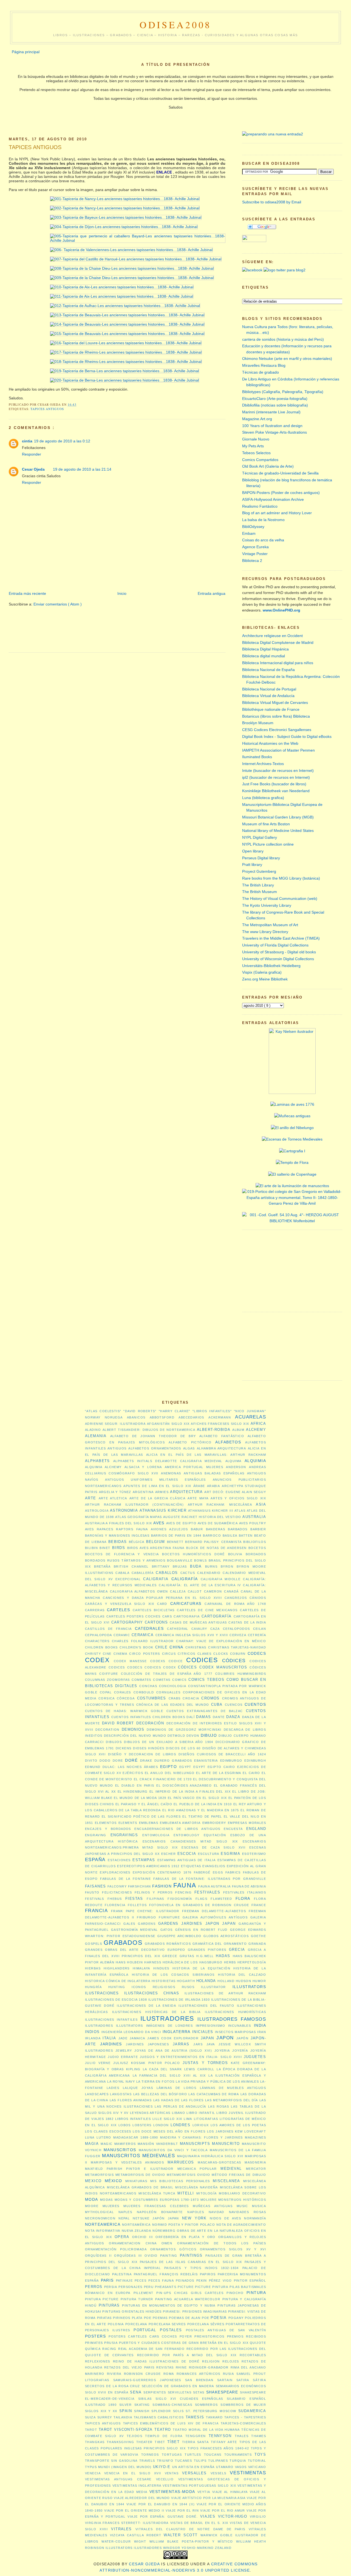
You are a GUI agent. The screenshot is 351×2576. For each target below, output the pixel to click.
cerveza (238, 1635)
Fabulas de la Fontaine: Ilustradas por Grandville (210, 1879)
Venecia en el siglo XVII (133, 2473)
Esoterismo (254, 1854)
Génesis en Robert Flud (201, 1930)
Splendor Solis (168, 2411)
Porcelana (136, 2324)
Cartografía (217, 1616)
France (259, 1905)
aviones (159, 1529)
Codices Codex (160, 1667)
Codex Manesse (130, 1661)
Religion (211, 2361)
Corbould (144, 1692)
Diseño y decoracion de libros (142, 1754)
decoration (107, 1730)
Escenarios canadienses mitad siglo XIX (190, 1841)
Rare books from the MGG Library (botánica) (281, 878)
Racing (109, 2349)
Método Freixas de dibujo (239, 2175)
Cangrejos (236, 1598)
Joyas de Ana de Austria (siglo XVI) (173, 2051)
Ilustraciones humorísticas (235, 2012)
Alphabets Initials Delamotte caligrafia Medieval (168, 1461)
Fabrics (233, 1872)
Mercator (256, 2169)
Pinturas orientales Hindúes (132, 2311)
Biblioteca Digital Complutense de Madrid (278, 642)
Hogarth (186, 1981)
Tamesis (195, 2417)
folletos (137, 1905)
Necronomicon (100, 2218)
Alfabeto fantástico (222, 1436)
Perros (94, 2287)
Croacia (191, 1698)
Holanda (206, 1981)
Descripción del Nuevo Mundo (135, 1736)
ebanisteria (206, 1761)
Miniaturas (136, 2181)
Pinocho (235, 2293)
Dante (219, 1717)
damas (203, 1717)
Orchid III (143, 2237)
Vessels (219, 2473)
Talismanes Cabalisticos (159, 2417)
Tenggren (196, 2436)
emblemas (149, 1823)
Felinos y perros (154, 1892)
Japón (242, 2038)
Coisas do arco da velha (263, 540)
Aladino (93, 1430)
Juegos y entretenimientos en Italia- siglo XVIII (191, 2057)
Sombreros (206, 2405)
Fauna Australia (214, 1886)
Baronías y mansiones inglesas (117, 1536)
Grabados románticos (168, 1944)
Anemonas (171, 1473)
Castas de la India (247, 1622)
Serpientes (155, 2392)
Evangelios (214, 1866)
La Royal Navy (121, 2082)
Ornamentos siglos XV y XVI (233, 2249)
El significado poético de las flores (141, 1816)
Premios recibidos (247, 2336)
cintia (27, 441)
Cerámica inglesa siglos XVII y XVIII (192, 1635)
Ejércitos (133, 1773)
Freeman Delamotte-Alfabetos (214, 1911)
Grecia (237, 1950)
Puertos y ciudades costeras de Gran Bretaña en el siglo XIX (184, 2343)
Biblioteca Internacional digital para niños (278, 663)
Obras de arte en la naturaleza (210, 2231)
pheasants (166, 2287)
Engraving (96, 1835)
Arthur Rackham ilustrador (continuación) (134, 1505)
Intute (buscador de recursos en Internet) (278, 770)
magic (107, 2144)
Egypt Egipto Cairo (214, 1767)
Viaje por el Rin (182, 2510)
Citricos (186, 1654)
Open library (253, 851)
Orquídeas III (128, 2256)
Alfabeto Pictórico (190, 1442)
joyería (240, 2051)
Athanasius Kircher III (211, 1511)
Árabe (199, 1486)
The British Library (258, 885)
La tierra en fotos (155, 2082)
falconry (117, 1886)
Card (162, 1604)
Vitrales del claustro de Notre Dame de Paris (190, 2529)
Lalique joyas (138, 2088)
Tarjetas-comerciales (243, 2423)
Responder (32, 454)
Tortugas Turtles (181, 2455)
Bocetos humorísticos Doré (193, 1554)
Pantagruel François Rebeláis (166, 2274)
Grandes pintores (207, 1950)
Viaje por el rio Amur (223, 2510)
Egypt (185, 1767)
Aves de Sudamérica (218, 1523)
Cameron (213, 1591)
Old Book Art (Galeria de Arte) (268, 466)
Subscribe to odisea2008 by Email (272, 202)
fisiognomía (180, 1899)
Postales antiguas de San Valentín (226, 2330)
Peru (149, 2287)
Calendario (209, 1573)
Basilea (230, 1536)
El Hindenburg (133, 1792)
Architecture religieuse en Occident (272, 636)
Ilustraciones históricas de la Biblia (156, 2012)
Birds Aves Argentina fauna (156, 1548)
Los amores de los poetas (238, 2125)
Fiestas (134, 1899)
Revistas (165, 2367)
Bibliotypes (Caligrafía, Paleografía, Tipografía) (283, 392)
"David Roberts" (140, 1411)
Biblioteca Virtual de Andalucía (268, 696)
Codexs (158, 1661)
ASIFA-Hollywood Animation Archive (273, 499)
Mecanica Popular (197, 2169)
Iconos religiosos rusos (163, 1987)
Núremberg (164, 2231)
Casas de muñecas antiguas (198, 1622)
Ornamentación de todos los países (222, 2243)
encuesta (233, 1829)
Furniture (169, 1917)
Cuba (217, 1704)
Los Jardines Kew (225, 2131)
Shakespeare (222, 2392)
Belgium (156, 1542)
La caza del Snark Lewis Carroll (179, 2069)
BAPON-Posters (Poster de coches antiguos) (281, 493)
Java (211, 2044)
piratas (104, 2318)
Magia (92, 2144)
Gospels (94, 1944)
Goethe (259, 1936)
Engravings (124, 1835)
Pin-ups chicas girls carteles (190, 2293)
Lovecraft (255, 2131)
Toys (260, 2454)
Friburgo (146, 1917)
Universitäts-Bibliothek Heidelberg (271, 966)
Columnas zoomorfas (107, 1680)
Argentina (143, 1492)
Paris (107, 2280)
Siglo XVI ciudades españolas (189, 2399)
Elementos (106, 1823)
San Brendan (199, 2380)
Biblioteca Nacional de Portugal (269, 689)
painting (169, 2256)
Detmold (176, 1736)
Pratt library (252, 865)
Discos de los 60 (183, 1748)
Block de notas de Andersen (216, 1548)
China (176, 1647)
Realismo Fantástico (260, 506)
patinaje (124, 2281)
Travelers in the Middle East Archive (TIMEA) (281, 938)
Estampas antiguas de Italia (187, 1860)
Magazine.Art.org (257, 419)
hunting (117, 1987)
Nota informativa (103, 2231)
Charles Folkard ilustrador (143, 1641)
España (95, 1860)
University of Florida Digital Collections (275, 945)
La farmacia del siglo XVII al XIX (169, 2075)
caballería (143, 1573)
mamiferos (125, 2144)
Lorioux (201, 2125)
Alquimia (255, 1461)
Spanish (142, 2411)
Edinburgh (255, 1761)
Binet (105, 1548)
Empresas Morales (247, 1823)
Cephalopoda (99, 1635)
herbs (230, 1962)
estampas (144, 1860)
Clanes (205, 1654)
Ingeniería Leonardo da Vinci (131, 2032)
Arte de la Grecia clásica (158, 1498)
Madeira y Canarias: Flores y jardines (201, 2137)
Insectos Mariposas (235, 2032)
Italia (109, 2038)
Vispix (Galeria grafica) (262, 972)
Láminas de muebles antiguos (233, 2088)
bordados (256, 1554)
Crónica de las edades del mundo (173, 1705)
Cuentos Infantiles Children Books (148, 1717)
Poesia (219, 2318)
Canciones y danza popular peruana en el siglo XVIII (162, 1598)
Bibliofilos (255, 1542)
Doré (131, 1760)
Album (238, 1430)
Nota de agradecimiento (241, 2225)
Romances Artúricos (199, 2374)
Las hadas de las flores (179, 2100)
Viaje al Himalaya (230, 2492)
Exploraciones (115, 1872)
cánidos (258, 1598)
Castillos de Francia (108, 1629)
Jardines (111, 2044)
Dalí (191, 1717)
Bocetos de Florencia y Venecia (122, 1554)
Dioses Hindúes (149, 1748)
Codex (97, 1660)
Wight (140, 2541)
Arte (91, 1498)
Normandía (255, 2218)
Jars (198, 2044)
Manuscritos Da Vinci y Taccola (173, 2150)
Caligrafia (156, 1579)
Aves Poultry (253, 1523)
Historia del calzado (242, 1975)
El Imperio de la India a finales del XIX (190, 1792)
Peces (141, 2281)
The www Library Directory (265, 932)
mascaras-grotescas (220, 2162)
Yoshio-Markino (198, 2548)
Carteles (118, 1610)
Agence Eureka (255, 547)
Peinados (185, 2281)
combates (141, 1680)
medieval (231, 2169)
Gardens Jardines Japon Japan (197, 1924)
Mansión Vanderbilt (158, 2144)
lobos (125, 2125)
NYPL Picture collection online (268, 844)
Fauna (185, 1885)
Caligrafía (185, 1579)
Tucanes (183, 2461)
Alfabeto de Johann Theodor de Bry (153, 1436)
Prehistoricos (209, 2336)
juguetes (255, 2057)
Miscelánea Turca (157, 2193)
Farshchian (140, 1886)
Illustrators (249, 1987)
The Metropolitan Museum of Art (270, 925)
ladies (113, 2088)
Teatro (163, 2429)
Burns (211, 1566)
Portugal (145, 2330)
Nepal (124, 2218)
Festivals (95, 1899)
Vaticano (257, 2467)
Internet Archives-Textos (263, 764)
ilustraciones (102, 1993)
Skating (142, 2405)
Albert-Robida (214, 1430)
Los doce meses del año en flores (169, 2131)
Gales (129, 1924)
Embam (249, 533)
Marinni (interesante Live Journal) (271, 412)
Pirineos (122, 2318)
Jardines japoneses (147, 2044)
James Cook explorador (173, 2038)
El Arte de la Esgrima (219, 1773)
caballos (167, 1573)
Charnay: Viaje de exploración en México (221, 1641)
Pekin (202, 2281)
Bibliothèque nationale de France (271, 709)
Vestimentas (248, 2473)
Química (93, 2349)
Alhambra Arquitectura (221, 1448)
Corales (123, 1692)
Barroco (212, 1536)
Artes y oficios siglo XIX (238, 1498)
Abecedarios (191, 1417)
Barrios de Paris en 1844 (176, 1536)
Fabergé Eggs (209, 1872)
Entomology (186, 1835)
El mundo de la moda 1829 (140, 1798)
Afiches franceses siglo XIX (220, 1424)
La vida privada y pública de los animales (217, 2082)
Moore (92, 2206)
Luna (90, 2137)
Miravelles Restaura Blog (264, 365)
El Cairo (251, 1773)
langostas (121, 2094)
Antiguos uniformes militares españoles (155, 1480)
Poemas (160, 2318)
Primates (94, 2343)
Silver (126, 2405)
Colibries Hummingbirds (241, 1674)
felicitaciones (117, 1892)
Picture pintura (212, 2287)
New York (194, 2218)
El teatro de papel (202, 1816)
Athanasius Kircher (163, 1510)
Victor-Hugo (233, 2516)
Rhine (181, 2367)
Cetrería (257, 1635)
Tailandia (123, 2417)
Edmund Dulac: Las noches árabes (121, 1767)
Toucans (213, 2455)
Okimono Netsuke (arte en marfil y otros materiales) (287, 359)
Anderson (236, 1467)
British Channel (131, 1566)
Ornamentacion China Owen (141, 2243)
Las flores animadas (131, 2100)
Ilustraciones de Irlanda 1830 (179, 2000)
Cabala (122, 1573)
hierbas (93, 1968)
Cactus (188, 1573)
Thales (242, 2436)
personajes (130, 2287)
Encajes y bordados (108, 1829)
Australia (254, 1517)
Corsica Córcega (117, 1698)
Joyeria (222, 2051)
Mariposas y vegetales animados (127, 2162)
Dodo (105, 1761)
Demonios (133, 1729)
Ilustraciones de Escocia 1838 (116, 2000)
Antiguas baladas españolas (214, 1473)
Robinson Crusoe (142, 2374)
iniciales (203, 2032)
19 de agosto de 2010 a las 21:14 (82, 469)
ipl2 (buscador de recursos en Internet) (276, 777)
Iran (262, 2032)
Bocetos (257, 1548)
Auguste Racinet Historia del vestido (202, 1517)
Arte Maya (198, 1498)
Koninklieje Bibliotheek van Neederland (276, 791)
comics (179, 1680)
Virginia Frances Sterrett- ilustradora (127, 2523)
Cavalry (199, 1629)
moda (92, 2199)
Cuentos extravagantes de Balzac (205, 1711)
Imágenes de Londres (170, 2026)
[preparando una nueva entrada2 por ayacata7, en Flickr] (273, 134)
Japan (207, 2038)
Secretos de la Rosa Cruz (113, 2386)
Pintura (256, 2293)
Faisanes (95, 1886)
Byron (227, 1566)
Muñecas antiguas (213, 2206)
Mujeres (111, 2206)
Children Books (101, 1647)
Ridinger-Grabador (209, 2367)
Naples (125, 2212)
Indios (92, 2032)
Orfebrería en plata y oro (185, 2237)
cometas (162, 1680)
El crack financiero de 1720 (163, 1779)
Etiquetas (191, 1866)
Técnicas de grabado (261, 372)
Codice (176, 1661)
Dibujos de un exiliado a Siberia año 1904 (169, 1742)
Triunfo (165, 2461)
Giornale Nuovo (256, 439)
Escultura (209, 1854)
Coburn (238, 1654)
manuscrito (226, 2144)
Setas (199, 2392)
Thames (259, 2436)
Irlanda (93, 2038)
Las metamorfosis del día (232, 2100)
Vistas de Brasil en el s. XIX (199, 2523)
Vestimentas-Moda (172, 2492)
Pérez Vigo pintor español (237, 2281)
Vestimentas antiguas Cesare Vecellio (129, 2479)
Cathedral (178, 1629)
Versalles (194, 2473)
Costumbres (152, 1698)
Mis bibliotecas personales (180, 2181)
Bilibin (91, 1548)
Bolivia (235, 1554)
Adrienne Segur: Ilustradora (115, 1424)
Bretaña (102, 1566)
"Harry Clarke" (175, 1411)
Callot (195, 1591)
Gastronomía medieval (135, 1930)
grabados (123, 1943)
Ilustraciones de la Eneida (146, 2006)
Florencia (115, 1905)
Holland (226, 1981)
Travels (147, 2461)
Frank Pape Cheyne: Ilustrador (145, 1911)
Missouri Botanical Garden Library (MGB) (278, 817)
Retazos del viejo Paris (129, 2367)
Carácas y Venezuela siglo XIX (120, 1604)
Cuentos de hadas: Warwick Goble (124, 1711)
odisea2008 (176, 25)
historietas (164, 1981)
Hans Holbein (129, 1962)
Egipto (169, 1767)
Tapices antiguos (47, 409)
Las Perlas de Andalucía (180, 2106)
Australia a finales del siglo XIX (118, 1523)
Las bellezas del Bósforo (160, 2094)
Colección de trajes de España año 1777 (167, 1674)
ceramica (143, 1635)
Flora (243, 1898)
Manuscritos (120, 2150)
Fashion (162, 1886)
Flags (201, 1899)
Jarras (181, 2044)
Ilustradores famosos (232, 2019)
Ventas (172, 2473)
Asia (261, 1504)
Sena (136, 2392)
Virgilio (258, 2517)
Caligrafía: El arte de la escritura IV (200, 1585)
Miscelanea (226, 2181)
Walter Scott (181, 2535)
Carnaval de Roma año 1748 (235, 1604)
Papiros (208, 2274)
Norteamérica (136, 2225)
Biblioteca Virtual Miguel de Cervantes (275, 703)
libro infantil (201, 2113)
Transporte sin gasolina (111, 2461)
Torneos (150, 2455)
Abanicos (136, 1417)
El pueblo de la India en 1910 (203, 1804)
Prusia (111, 2343)
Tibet (160, 2442)
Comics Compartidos (260, 460)
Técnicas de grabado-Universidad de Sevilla (280, 473)
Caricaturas (186, 1603)
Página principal (26, 52)
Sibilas (145, 2399)
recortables (253, 2355)
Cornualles (168, 1692)
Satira (243, 2380)
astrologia (97, 1511)
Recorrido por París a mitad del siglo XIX (187, 2355)
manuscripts (195, 2144)
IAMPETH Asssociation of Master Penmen (278, 750)
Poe (148, 2318)
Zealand (223, 2548)
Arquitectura (186, 1492)
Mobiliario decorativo (242, 2193)
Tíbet (173, 2442)
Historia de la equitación (201, 1968)
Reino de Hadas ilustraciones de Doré (156, 2361)
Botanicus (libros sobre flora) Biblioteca (276, 716)
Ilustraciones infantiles (111, 2020)
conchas (148, 1686)
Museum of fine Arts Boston (266, 824)
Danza (233, 1717)
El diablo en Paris (135, 1785)
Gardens (147, 1924)
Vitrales (121, 2529)
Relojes (231, 2361)
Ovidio (151, 2256)
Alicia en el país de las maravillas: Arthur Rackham (206, 1455)
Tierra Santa (195, 2442)
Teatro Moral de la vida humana (206, 2430)
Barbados (238, 1529)
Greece (170, 1956)
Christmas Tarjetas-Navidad (237, 1647)
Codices (202, 1660)
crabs (175, 1698)
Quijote (258, 2343)
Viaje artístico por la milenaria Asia (208, 2498)
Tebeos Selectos (256, 453)
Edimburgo (231, 1761)
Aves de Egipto (181, 1523)
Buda (196, 1566)
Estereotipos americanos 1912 (148, 1866)
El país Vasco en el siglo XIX (197, 1798)
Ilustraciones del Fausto (206, 2006)
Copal (106, 1692)
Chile (161, 1647)
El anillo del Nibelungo (170, 1773)
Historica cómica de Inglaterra (118, 1981)
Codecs (257, 1653)
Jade (123, 2038)
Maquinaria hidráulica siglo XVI (210, 2156)
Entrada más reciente (27, 593)
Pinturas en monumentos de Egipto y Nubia (169, 2305)
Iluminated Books (257, 757)
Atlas (240, 1511)
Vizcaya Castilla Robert (136, 2535)
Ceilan (260, 1629)
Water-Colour (116, 2541)
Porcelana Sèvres (206, 2324)
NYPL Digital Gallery (260, 837)
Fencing (183, 1892)
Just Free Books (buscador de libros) (274, 784)
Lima (188, 2119)
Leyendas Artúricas (150, 2113)
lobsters (142, 2125)
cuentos (255, 1704)
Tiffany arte (224, 2442)
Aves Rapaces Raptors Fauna (117, 1529)
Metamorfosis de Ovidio (140, 2175)
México (114, 2181)
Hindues (161, 1968)
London (161, 2125)
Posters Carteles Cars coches (143, 2336)
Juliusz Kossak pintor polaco (147, 2063)
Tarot (91, 2430)
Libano (179, 2113)
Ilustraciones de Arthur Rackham (225, 1993)
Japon (225, 2038)
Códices (234, 1661)
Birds (119, 1548)
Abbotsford (162, 1417)
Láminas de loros (177, 2088)
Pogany (236, 2318)
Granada (257, 1944)
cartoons (156, 1622)
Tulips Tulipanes (211, 2461)
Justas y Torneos (205, 2063)
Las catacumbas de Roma (214, 2094)
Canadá (231, 1591)
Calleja (178, 1591)
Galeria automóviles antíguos (215, 1917)
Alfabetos (228, 1442)
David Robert (118, 1723)
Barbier (258, 1529)
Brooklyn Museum (258, 723)
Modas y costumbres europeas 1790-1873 (157, 2200)
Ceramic (122, 1635)
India (260, 2025)
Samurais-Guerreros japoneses (147, 2380)
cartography (127, 1622)
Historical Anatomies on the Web (270, 743)
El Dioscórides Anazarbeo (184, 1785)
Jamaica (138, 2038)
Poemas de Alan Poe (189, 2318)
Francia (96, 1911)
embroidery (214, 1823)
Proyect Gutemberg (259, 871)
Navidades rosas (248, 2212)
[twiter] (285, 270)
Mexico (93, 2181)
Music (242, 2206)
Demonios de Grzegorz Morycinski (184, 1730)
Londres (180, 2125)
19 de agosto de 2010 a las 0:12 (62, 441)
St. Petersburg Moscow (211, 2411)
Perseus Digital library (261, 858)
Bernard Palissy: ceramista (213, 1542)
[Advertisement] (109, 574)
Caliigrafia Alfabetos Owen (139, 1591)
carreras (95, 1610)
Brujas (180, 1566)
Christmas (196, 1647)
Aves (159, 1523)
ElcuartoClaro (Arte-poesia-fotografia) (275, 399)
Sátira (259, 2380)
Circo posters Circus (152, 1654)
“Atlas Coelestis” (103, 1411)
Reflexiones (98, 2361)
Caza (215, 1629)
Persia (111, 2287)
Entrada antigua (212, 593)
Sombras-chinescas (172, 2405)
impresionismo (210, 2026)
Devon (193, 1736)
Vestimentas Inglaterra (137, 2486)
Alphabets (97, 1461)
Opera (122, 2237)
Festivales (207, 1892)
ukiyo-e (162, 2467)
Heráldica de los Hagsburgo (193, 1962)
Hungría (93, 1987)
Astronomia (124, 1510)
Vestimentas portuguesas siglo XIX (199, 2486)
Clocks (221, 1654)
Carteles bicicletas (154, 1610)
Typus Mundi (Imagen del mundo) (118, 2467)
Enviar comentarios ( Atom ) (58, 604)
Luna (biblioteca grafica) (263, 798)
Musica (259, 2206)
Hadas (223, 1956)
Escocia (187, 1854)
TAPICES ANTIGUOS (35, 147)
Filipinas (155, 1899)
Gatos (167, 1930)
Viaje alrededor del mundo (142, 2498)
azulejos (179, 1529)
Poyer (186, 2336)
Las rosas (219, 2106)
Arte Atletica (113, 1498)
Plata (137, 2318)
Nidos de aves (225, 2218)
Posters (95, 2336)
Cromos (210, 1698)
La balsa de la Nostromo (263, 520)
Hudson (244, 1981)
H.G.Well (205, 1956)
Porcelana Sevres (167, 2324)
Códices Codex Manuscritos (213, 1667)
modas (107, 2200)
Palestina (122, 2274)
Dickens (124, 1748)
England (256, 1829)
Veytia (204, 2492)
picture (186, 2287)
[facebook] (252, 270)
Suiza (90, 2417)
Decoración (150, 1723)
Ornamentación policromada (116, 2249)
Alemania (96, 1436)
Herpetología (252, 1962)
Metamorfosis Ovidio (188, 2175)
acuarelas (250, 1417)
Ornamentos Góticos (173, 2249)
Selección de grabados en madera (178, 2386)
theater (145, 2442)
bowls (200, 1560)
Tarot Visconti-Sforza (126, 2429)
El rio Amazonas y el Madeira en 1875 (201, 1810)
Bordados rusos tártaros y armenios (125, 1560)
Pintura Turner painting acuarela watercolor (170, 2299)
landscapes (97, 2094)
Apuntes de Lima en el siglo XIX (157, 1486)
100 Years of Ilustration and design (272, 426)
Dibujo (209, 1735)
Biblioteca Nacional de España (268, 670)
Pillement (144, 2293)
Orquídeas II (98, 2256)
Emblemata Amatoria (180, 1823)
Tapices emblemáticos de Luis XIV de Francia (171, 2423)
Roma (169, 2374)
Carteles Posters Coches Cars (139, 1616)
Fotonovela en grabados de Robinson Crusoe (199, 1905)
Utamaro (225, 2467)
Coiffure (109, 1674)
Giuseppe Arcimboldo (179, 1936)
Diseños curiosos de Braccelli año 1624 (222, 1754)
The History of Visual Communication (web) (280, 899)
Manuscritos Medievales (138, 2156)
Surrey (105, 2417)
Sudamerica (252, 2411)
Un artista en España (193, 2467)
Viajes (208, 2516)
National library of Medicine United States (278, 831)
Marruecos (181, 2162)
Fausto (92, 1892)
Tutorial (257, 2461)
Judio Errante (123, 2057)
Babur (197, 1529)
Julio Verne (98, 2063)
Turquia (238, 2461)
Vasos (241, 2467)
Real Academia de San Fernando (151, 2349)
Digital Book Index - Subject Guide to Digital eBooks (287, 737)
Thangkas (95, 2442)
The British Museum (260, 892)
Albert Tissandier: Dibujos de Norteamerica (149, 1430)
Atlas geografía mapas (138, 1517)
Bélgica (137, 1542)
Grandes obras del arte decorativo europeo (135, 1950)
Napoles (196, 2212)
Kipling (133, 2069)
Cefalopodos (237, 1629)
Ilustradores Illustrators (114, 2026)
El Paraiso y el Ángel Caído (144, 1804)
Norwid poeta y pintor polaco (184, 2225)
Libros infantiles (133, 2119)
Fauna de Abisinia (249, 1886)
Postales (171, 2330)
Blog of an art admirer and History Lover (277, 513)
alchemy (256, 1430)
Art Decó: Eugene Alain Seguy (235, 1492)
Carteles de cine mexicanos (207, 1610)
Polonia (116, 2324)
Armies (162, 1492)
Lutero (104, 2137)
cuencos (234, 1705)
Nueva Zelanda (136, 2231)
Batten (246, 1536)
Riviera (114, 2374)
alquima (233, 1461)
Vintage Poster (255, 554)
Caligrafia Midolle (221, 1579)
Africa (258, 1424)
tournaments (238, 2455)
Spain (126, 2411)
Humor (259, 1981)
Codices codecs (125, 1667)
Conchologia (173, 1686)
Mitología (207, 2193)
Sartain (225, 2380)
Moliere (209, 2200)
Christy (93, 1654)
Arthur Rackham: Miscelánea (220, 1505)
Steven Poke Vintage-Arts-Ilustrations (274, 432)
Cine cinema (115, 1654)
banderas (216, 1529)
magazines (255, 2137)
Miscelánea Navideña (196, 2187)
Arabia (214, 1486)
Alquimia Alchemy (103, 1467)
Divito (91, 1761)
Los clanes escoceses (108, 2131)
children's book (136, 1647)
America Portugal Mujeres (194, 1467)
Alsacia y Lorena (143, 1467)
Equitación (215, 1835)
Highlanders (117, 1968)
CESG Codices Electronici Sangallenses (277, 730)
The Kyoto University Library (267, 905)
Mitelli (186, 2193)
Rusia (228, 2374)
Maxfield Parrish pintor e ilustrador (129, 2169)
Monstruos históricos (242, 2200)
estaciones (119, 1860)
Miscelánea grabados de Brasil (140, 2187)
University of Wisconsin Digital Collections (278, 959)
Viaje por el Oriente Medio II (134, 2510)
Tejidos (135, 2436)
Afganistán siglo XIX (168, 1424)
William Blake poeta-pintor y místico (191, 2541)
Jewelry (124, 2051)
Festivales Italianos (245, 1892)
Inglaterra (177, 2032)
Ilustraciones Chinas (152, 1993)
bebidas (118, 1542)
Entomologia (156, 1835)
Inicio (122, 593)
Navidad (216, 2212)
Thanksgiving (120, 2442)
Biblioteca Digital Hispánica (265, 649)
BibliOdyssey (253, 527)
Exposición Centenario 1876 (162, 1872)
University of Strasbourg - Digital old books (279, 952)
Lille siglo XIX (167, 2119)
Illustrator (213, 1987)
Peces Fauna (161, 2281)
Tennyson (220, 2436)
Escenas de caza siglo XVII (213, 1847)
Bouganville (180, 1560)
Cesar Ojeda (33, 469)
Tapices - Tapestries (245, 2417)
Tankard (214, 2417)
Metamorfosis (99, 2175)
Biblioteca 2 (252, 561)
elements (128, 1823)
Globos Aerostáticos (226, 1936)
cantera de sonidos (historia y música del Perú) (283, 339)
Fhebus (115, 1899)
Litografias (206, 2119)
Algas (189, 1448)
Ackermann (220, 1417)
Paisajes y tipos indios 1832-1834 (202, 2268)
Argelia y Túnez (115, 1492)
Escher (169, 1854)
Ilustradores (167, 2018)
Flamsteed (221, 1899)
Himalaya (141, 1968)
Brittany (161, 1566)
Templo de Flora (164, 2436)
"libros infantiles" (212, 1411)
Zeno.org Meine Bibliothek (265, 979)
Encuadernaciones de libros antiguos (177, 1829)
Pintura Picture (102, 2299)
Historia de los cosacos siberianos (173, 1975)
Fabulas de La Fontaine (125, 1879)
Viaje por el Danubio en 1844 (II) (161, 2504)
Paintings (191, 2255)
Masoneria (255, 2162)
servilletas (180, 2392)
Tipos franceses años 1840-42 (218, 2448)
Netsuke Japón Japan (156, 2218)
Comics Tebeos (206, 1680)
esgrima (230, 1854)
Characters (97, 1641)
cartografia (187, 1616)
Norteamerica (103, 2224)
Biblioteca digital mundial (264, 656)
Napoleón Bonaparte (160, 2212)
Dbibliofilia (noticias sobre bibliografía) (275, 405)
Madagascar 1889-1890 (136, 2137)
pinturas (109, 2305)
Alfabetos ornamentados (155, 1448)
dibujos (114, 1742)
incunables (240, 2026)
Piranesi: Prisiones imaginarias (195, 2311)
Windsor (172, 2548)
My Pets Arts (253, 446)
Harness (153, 1962)
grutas (187, 1956)
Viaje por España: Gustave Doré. (163, 2517)
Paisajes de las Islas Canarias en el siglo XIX (191, 2262)
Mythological (99, 2212)
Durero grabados (173, 1761)
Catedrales (149, 1628)
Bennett (175, 1542)
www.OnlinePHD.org (281, 610)
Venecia (93, 2473)
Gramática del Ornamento (220, 1944)
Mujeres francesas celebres (156, 2206)
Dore (118, 1761)
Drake (146, 1761)
